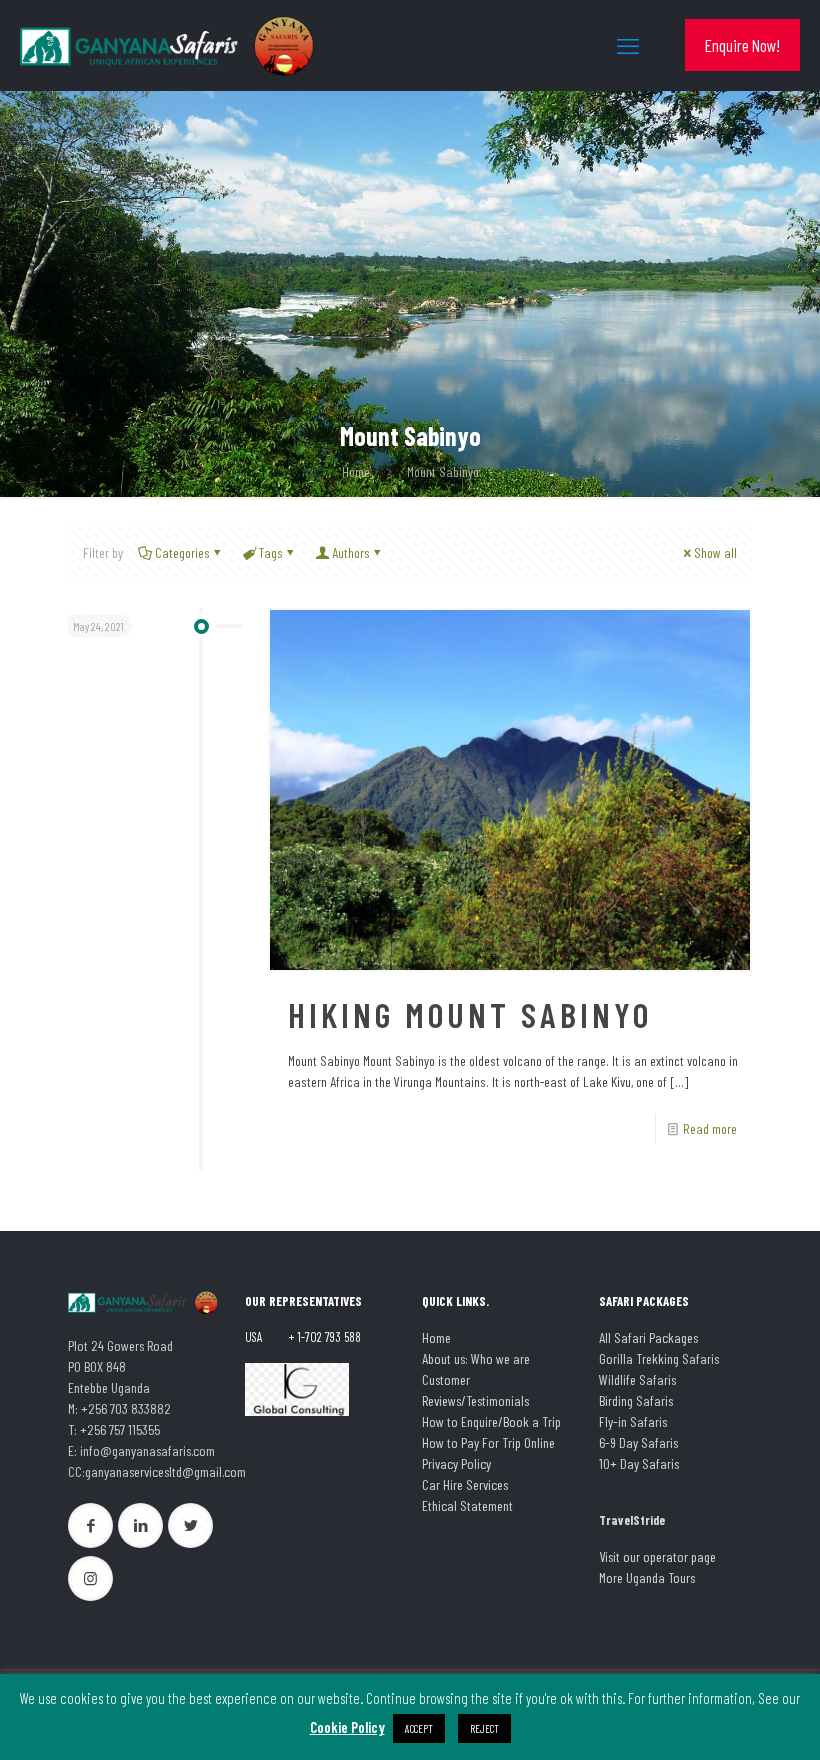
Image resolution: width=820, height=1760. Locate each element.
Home (356, 471)
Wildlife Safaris (637, 1379)
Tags (271, 552)
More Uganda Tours (647, 1577)
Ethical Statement (467, 1505)
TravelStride (632, 1520)
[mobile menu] (628, 45)
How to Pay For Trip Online (488, 1442)
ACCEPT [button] (419, 1728)
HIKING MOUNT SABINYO (470, 1014)
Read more (710, 1128)
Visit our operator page (657, 1556)
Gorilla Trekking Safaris (659, 1358)
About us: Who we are (476, 1358)
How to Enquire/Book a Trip (491, 1421)
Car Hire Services (465, 1484)
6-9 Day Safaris (638, 1442)
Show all (715, 552)
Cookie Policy (347, 1727)
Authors (351, 552)
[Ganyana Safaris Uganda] (170, 45)
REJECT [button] (484, 1728)
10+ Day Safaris (639, 1463)
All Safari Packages (648, 1337)
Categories (182, 552)
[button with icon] (90, 1525)
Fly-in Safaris (633, 1421)
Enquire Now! (742, 45)
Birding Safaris (636, 1400)
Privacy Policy (456, 1463)
